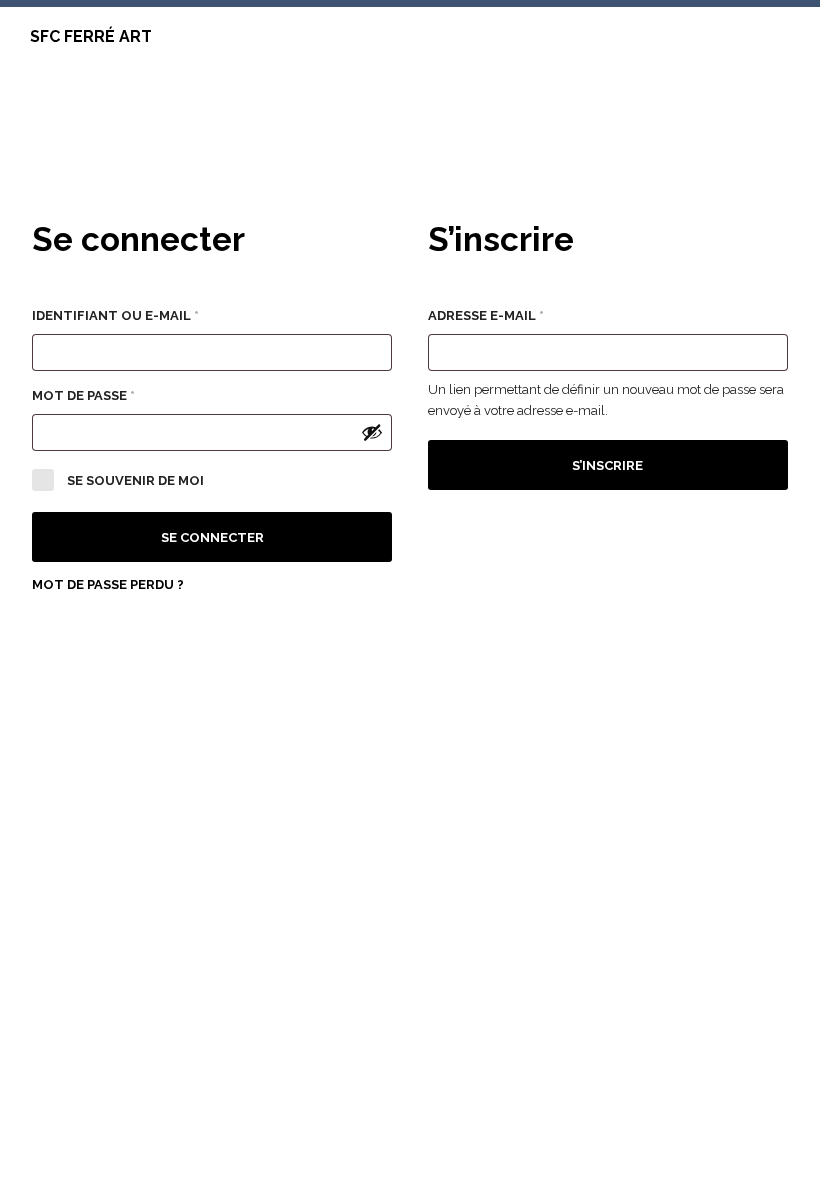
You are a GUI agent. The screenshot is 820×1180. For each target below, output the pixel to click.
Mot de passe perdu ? (108, 584)
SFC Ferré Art (91, 37)
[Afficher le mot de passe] (372, 432)
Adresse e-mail (531, 315)
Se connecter (212, 537)
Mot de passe (129, 395)
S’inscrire (607, 465)
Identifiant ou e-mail (161, 315)
